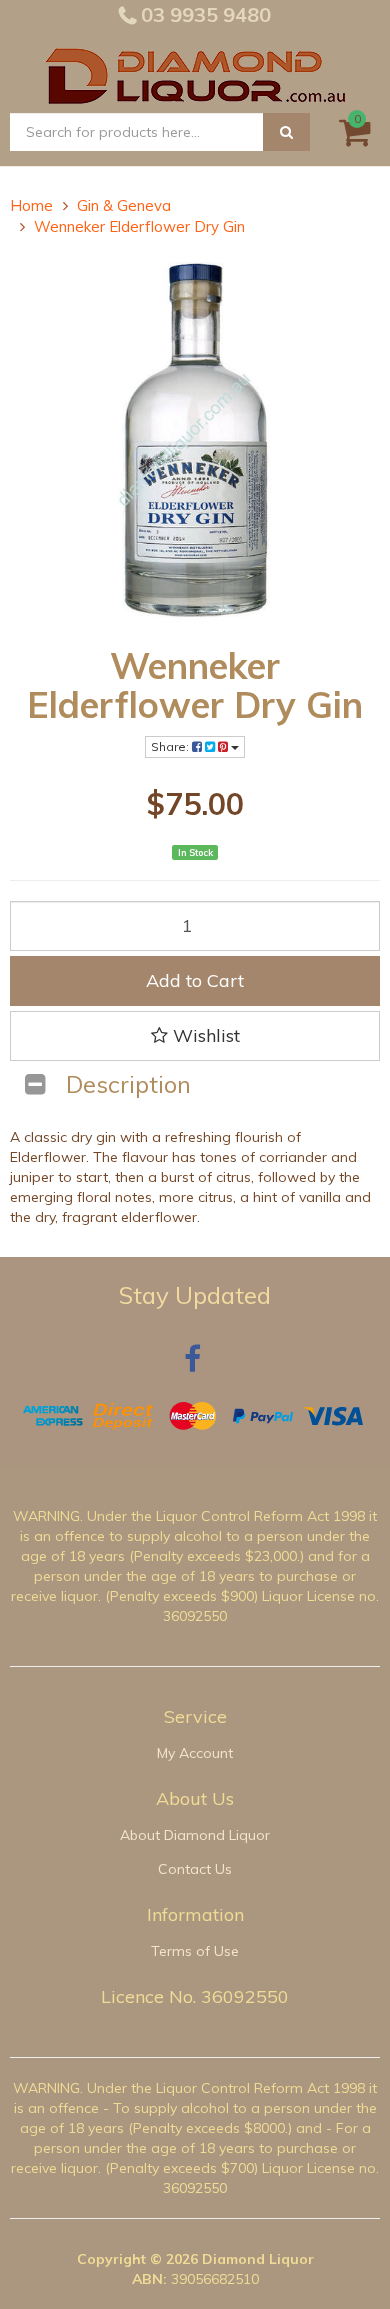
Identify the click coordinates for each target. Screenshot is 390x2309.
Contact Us (195, 1869)
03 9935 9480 (203, 14)
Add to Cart (195, 980)
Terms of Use (195, 1951)
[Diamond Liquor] (195, 73)
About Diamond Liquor (195, 1835)
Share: (171, 746)
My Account (195, 1753)
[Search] (286, 132)
